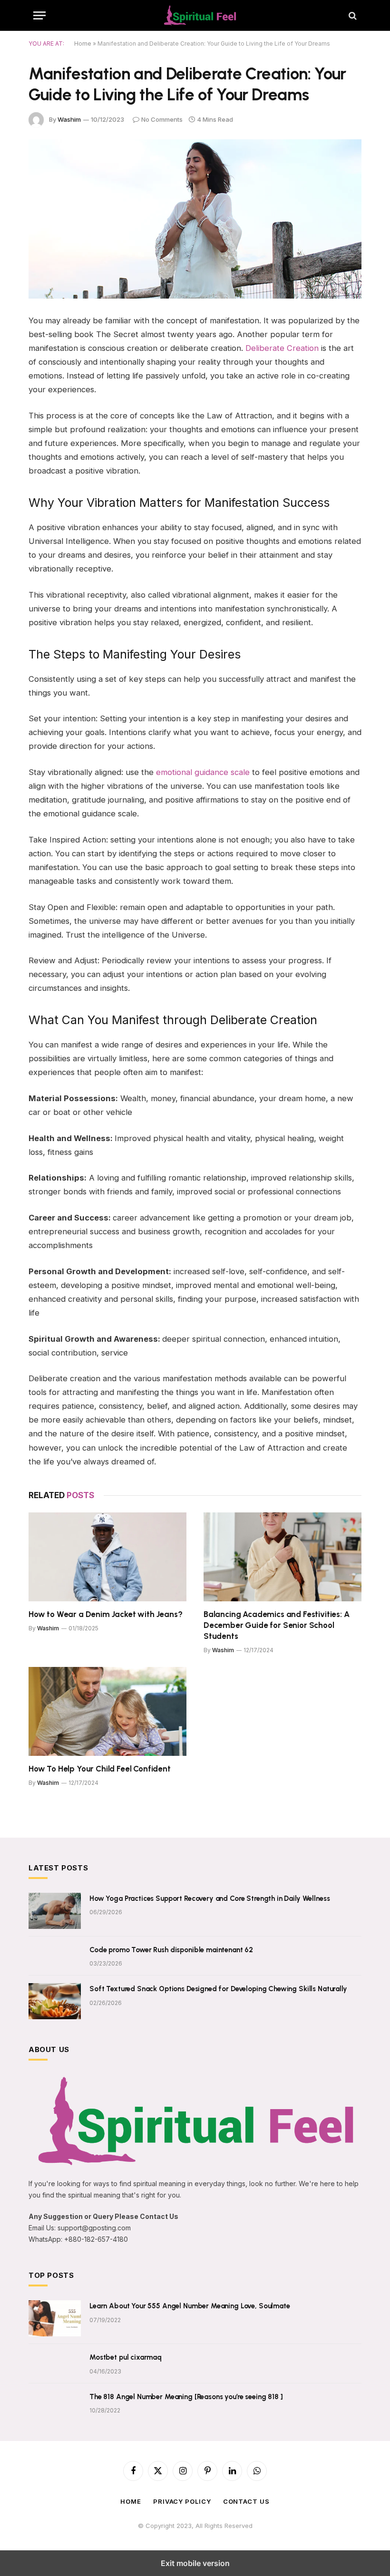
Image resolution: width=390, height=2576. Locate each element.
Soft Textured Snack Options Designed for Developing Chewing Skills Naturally (218, 1989)
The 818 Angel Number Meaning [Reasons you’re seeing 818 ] (186, 2397)
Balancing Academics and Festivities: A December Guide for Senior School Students (277, 1625)
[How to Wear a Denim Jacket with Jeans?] (107, 1557)
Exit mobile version (195, 2563)
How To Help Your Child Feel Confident (100, 1769)
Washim (69, 119)
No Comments (162, 119)
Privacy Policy (182, 2501)
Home (83, 44)
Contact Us (246, 2501)
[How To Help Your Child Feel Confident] (107, 1711)
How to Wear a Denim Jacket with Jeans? (106, 1614)
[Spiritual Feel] (200, 15)
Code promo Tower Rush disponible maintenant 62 (171, 1950)
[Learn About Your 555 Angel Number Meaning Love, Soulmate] (55, 2318)
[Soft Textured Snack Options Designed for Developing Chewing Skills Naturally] (55, 2001)
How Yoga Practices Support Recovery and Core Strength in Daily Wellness (210, 1898)
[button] (39, 15)
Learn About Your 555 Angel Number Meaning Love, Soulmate (190, 2306)
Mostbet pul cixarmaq (126, 2357)
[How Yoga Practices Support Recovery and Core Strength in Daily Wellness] (55, 1911)
